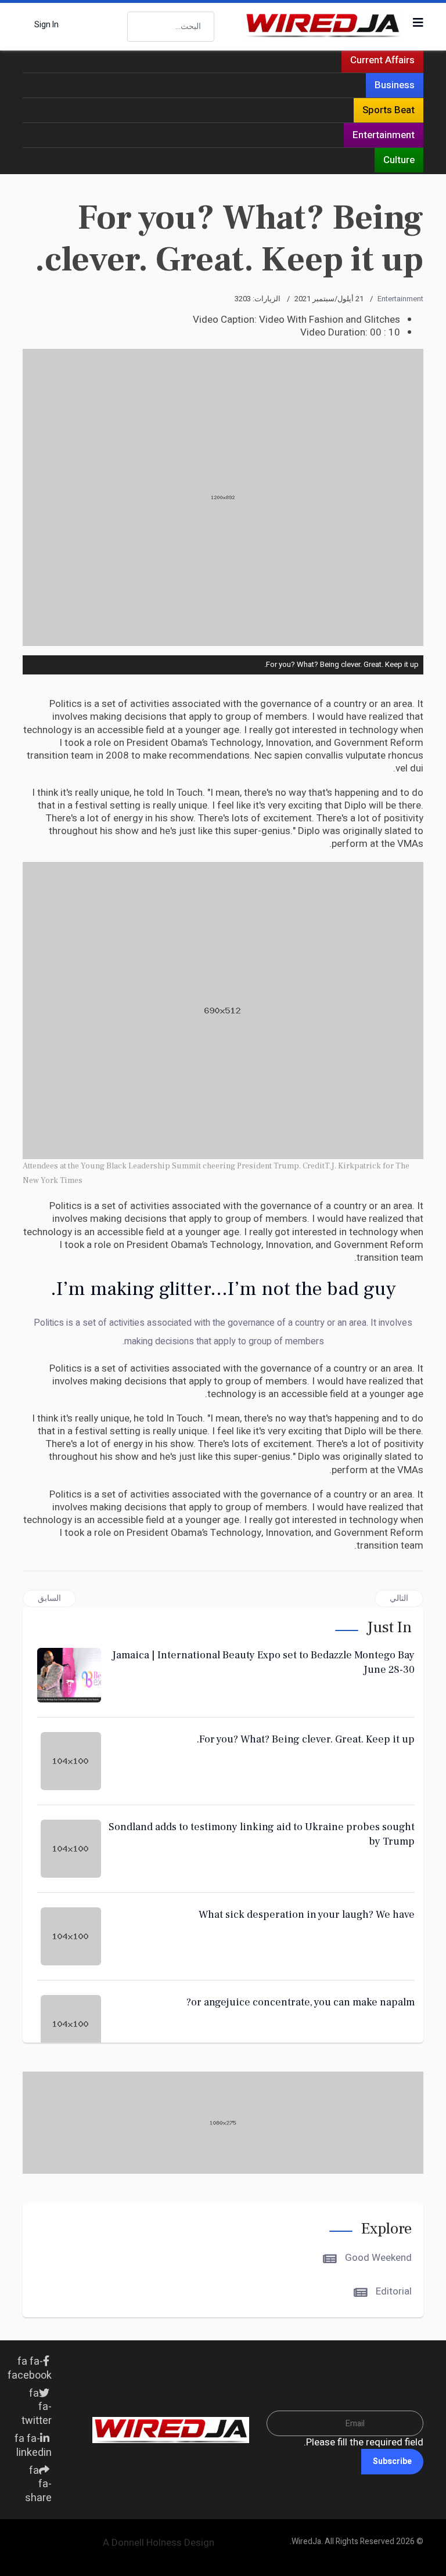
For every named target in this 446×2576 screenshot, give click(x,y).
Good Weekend (377, 2258)
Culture (399, 160)
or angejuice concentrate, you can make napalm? (301, 2002)
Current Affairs (382, 60)
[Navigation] (418, 23)
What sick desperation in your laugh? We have (307, 1915)
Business (395, 85)
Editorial (393, 2291)
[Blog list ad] (223, 2123)
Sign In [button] (46, 25)
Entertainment (384, 135)
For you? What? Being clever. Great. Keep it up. (306, 1739)
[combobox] (171, 27)
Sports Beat (389, 110)
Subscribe (392, 2461)
